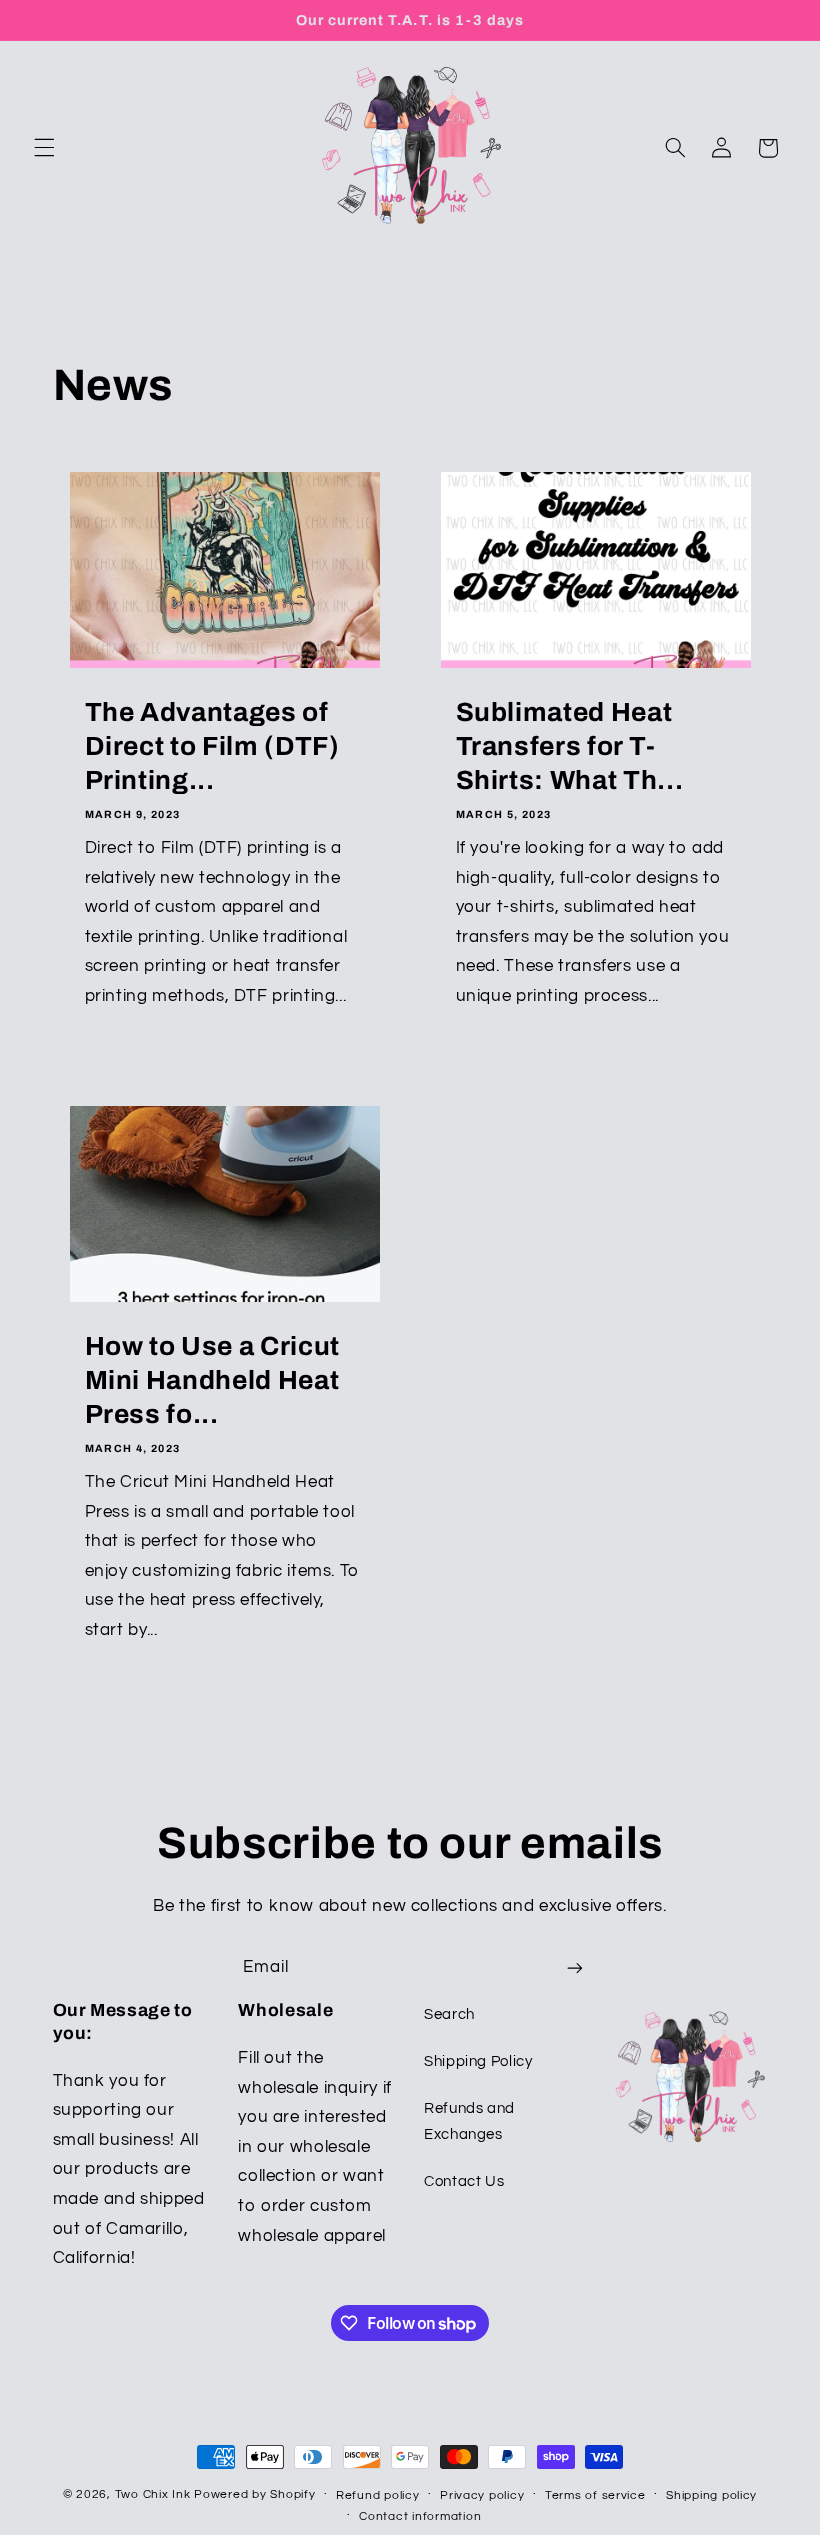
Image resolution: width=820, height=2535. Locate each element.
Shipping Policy (478, 2061)
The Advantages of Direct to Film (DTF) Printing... (211, 747)
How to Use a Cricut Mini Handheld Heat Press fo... (212, 1381)
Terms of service (595, 2495)
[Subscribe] (575, 1967)
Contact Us (464, 2181)
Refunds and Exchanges (469, 2121)
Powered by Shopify (254, 2494)
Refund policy (378, 2495)
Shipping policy (711, 2495)
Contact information (420, 2516)
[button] (44, 148)
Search (449, 2014)
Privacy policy (482, 2495)
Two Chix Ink (153, 2494)
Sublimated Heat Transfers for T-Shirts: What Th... (570, 747)
